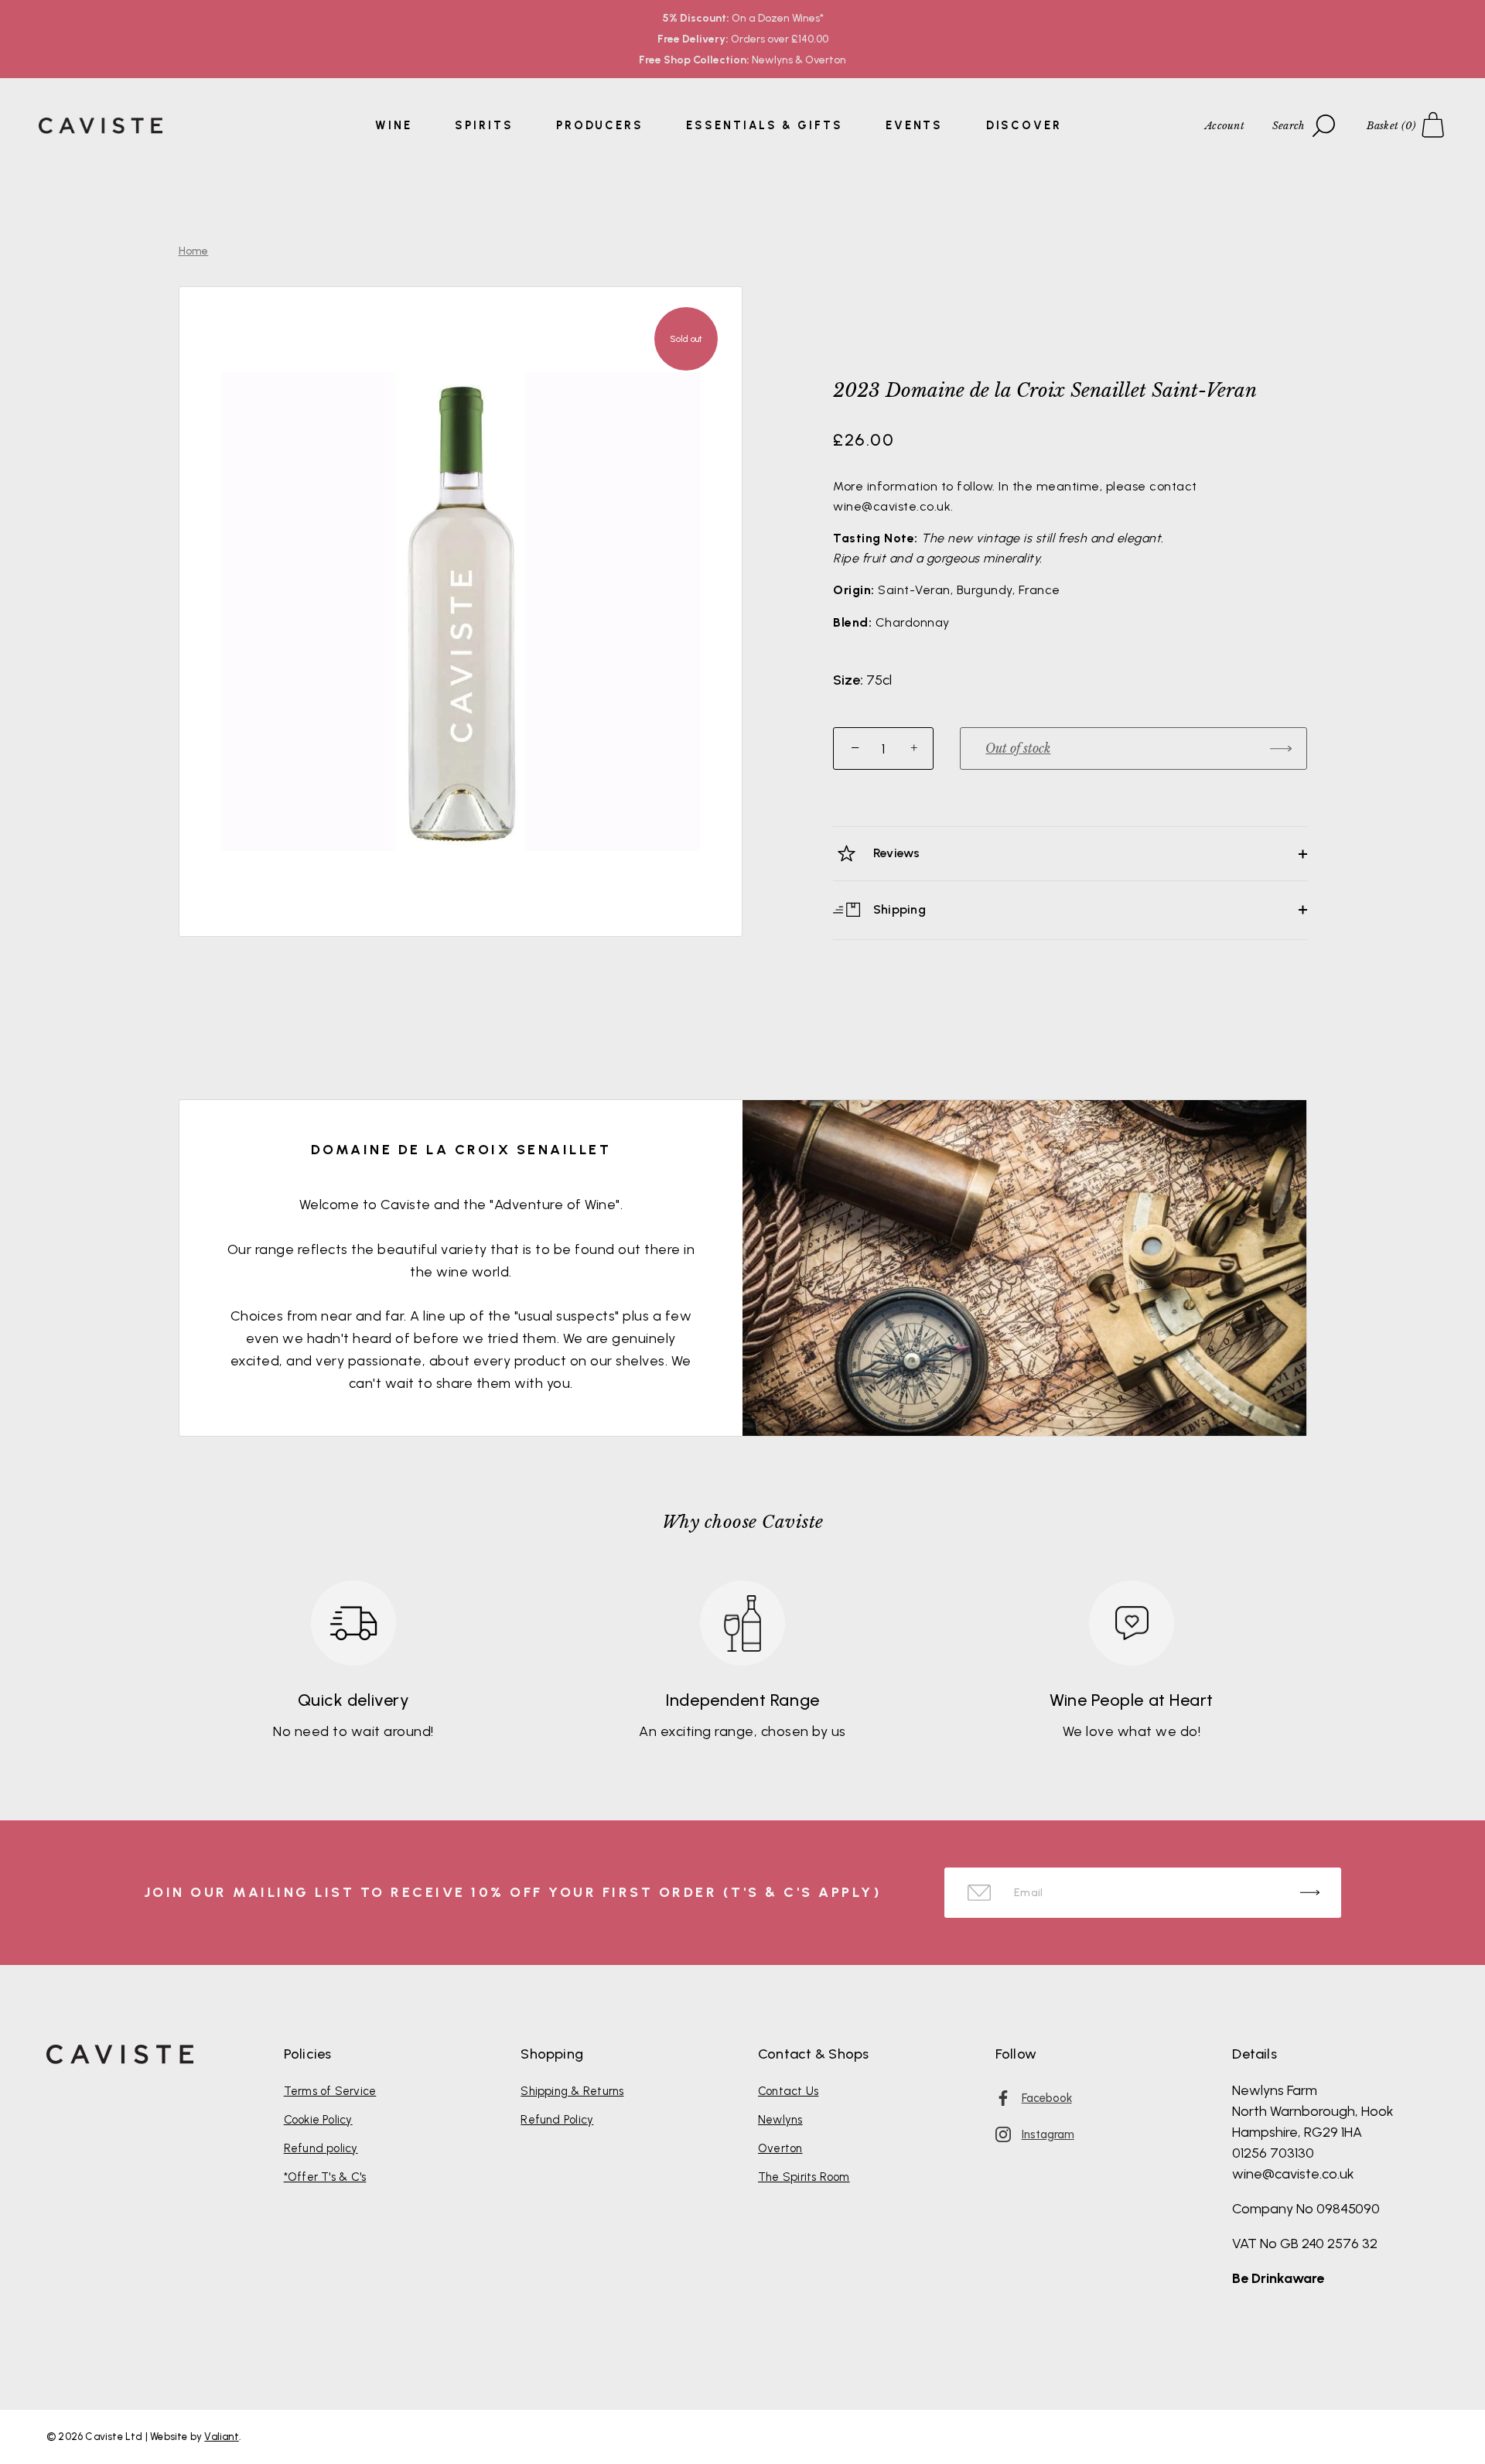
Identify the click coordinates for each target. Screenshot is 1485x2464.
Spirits (484, 125)
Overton (780, 2148)
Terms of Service (330, 2091)
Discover (1024, 125)
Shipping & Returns (572, 2091)
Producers (600, 125)
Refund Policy (557, 2120)
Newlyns (780, 2120)
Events (914, 125)
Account (1225, 126)
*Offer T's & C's (325, 2177)
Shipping (898, 909)
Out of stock (1018, 748)
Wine (394, 125)
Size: (848, 680)
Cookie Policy (318, 2120)
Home (194, 251)
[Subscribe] (1310, 1893)
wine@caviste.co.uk (1293, 2174)
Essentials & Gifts (764, 125)
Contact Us (788, 2091)
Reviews (895, 853)
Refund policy (321, 2148)
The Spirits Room (804, 2177)
